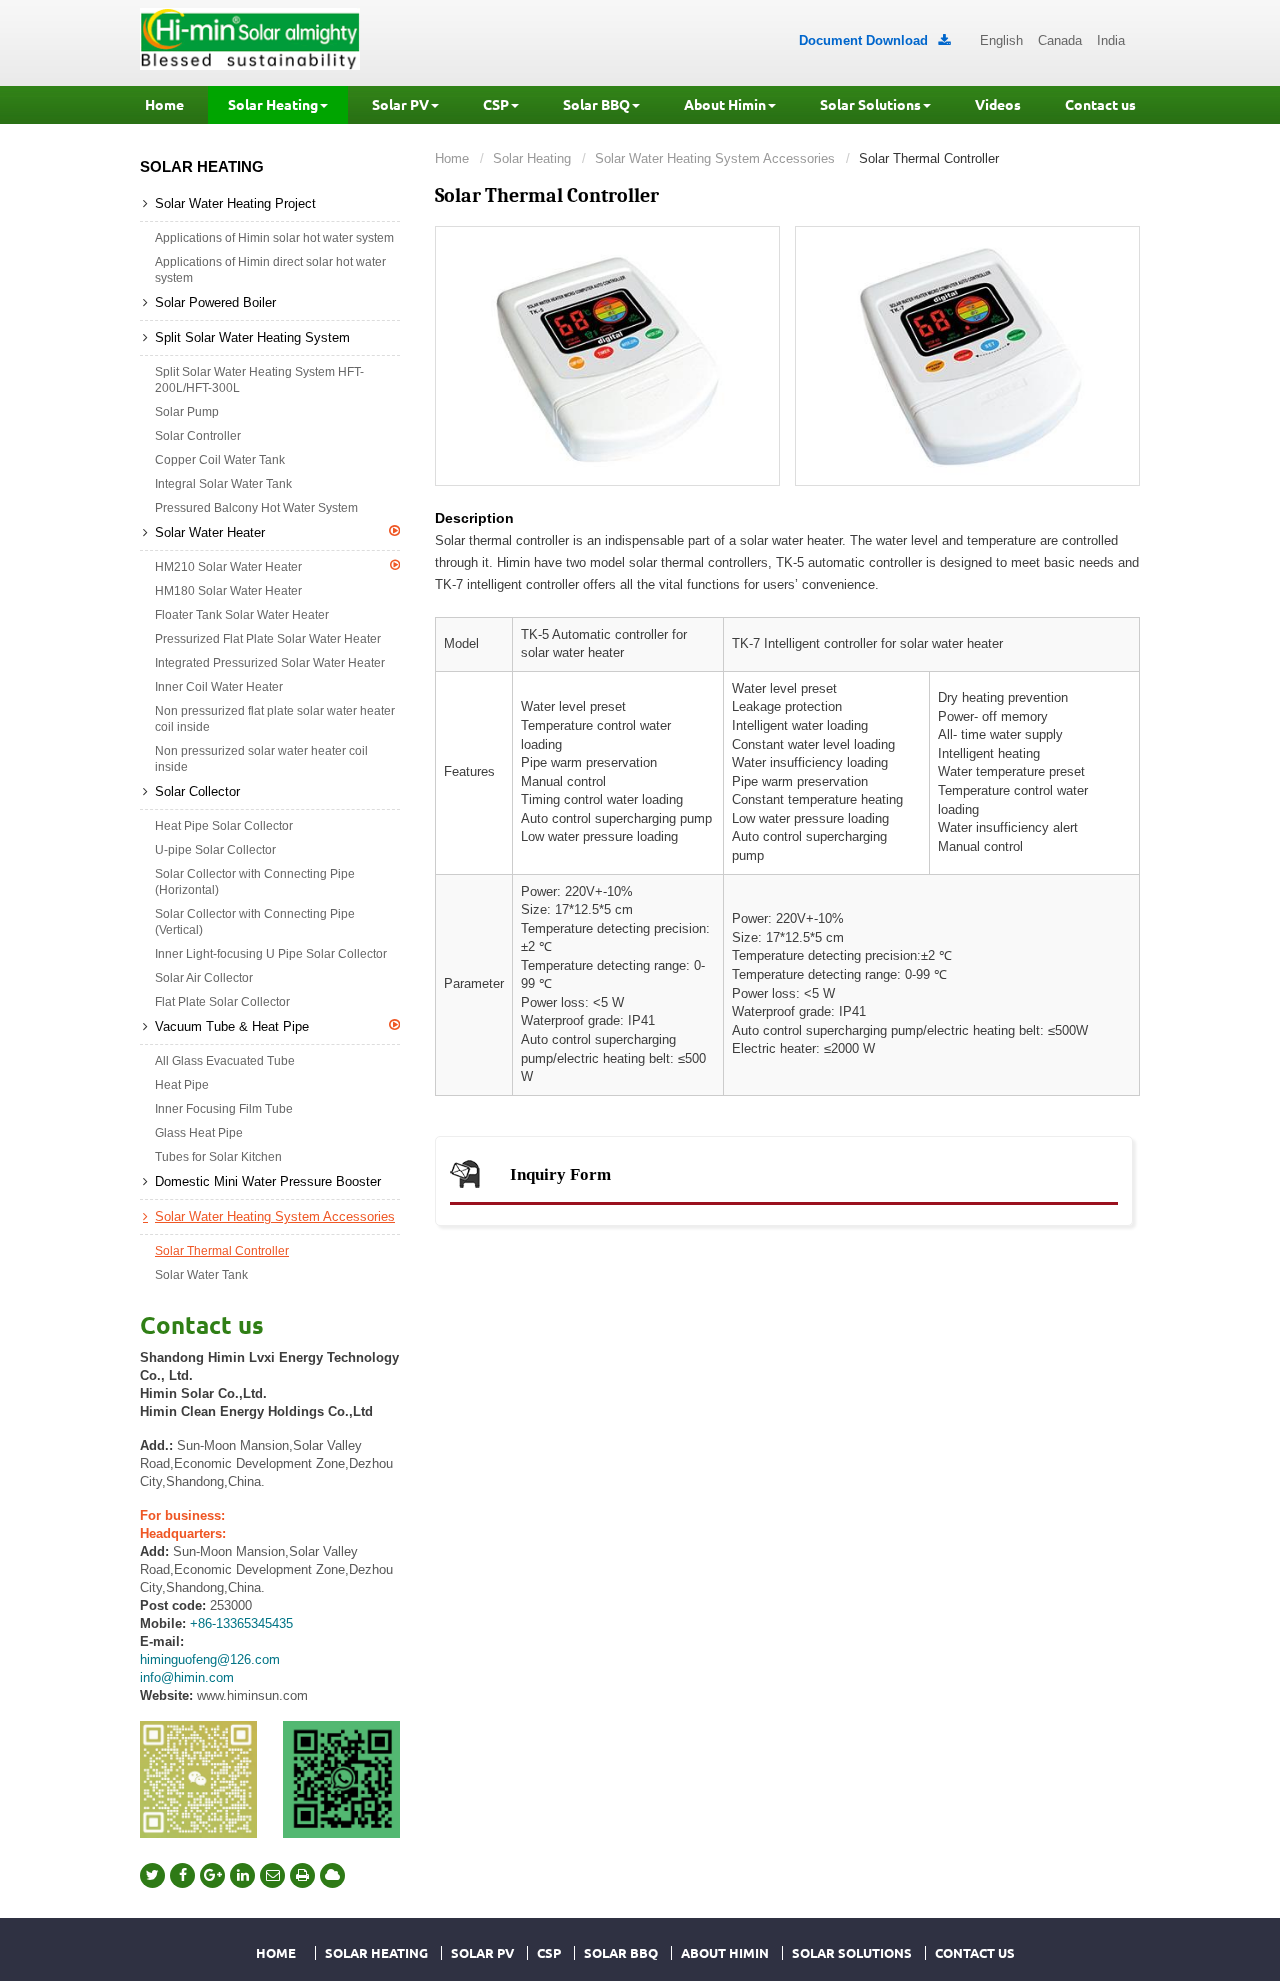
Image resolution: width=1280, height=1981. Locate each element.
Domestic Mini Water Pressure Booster (268, 1181)
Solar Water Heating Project (235, 203)
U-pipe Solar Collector (215, 850)
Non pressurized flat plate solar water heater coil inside (275, 719)
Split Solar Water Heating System (252, 337)
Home (452, 158)
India (1111, 40)
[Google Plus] (212, 1875)
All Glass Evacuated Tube (225, 1061)
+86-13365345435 (241, 1623)
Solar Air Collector (204, 978)
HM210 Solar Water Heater (228, 567)
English (1001, 40)
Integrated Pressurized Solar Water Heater (270, 663)
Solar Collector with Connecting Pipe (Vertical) (255, 922)
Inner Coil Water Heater (219, 687)
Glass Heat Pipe (199, 1133)
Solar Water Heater (210, 532)
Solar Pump (187, 412)
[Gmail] (272, 1875)
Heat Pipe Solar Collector (224, 826)
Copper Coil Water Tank (220, 460)
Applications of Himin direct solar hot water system (270, 270)
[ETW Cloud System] (332, 1875)
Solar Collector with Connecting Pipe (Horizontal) (255, 882)
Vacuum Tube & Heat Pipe (232, 1026)
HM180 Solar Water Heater (228, 591)
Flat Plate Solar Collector (222, 1002)
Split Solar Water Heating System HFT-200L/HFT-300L (259, 380)
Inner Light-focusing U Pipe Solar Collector (271, 954)
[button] (278, 105)
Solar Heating (532, 158)
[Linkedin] (242, 1875)
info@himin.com (187, 1677)
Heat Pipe (182, 1085)
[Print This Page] (302, 1875)
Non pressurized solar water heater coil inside (261, 759)
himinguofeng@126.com (210, 1659)
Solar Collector (197, 791)
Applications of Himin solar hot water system (274, 238)
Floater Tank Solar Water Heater (242, 615)
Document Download (874, 40)
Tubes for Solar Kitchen (218, 1157)
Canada (1060, 40)
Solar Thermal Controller (222, 1251)
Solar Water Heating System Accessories (715, 158)
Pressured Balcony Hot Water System (256, 508)
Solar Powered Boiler (215, 302)
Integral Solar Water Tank (223, 484)
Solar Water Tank (201, 1275)
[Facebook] (182, 1875)
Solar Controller (198, 436)
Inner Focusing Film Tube (224, 1109)
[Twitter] (152, 1875)
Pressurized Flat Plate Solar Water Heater (268, 639)
